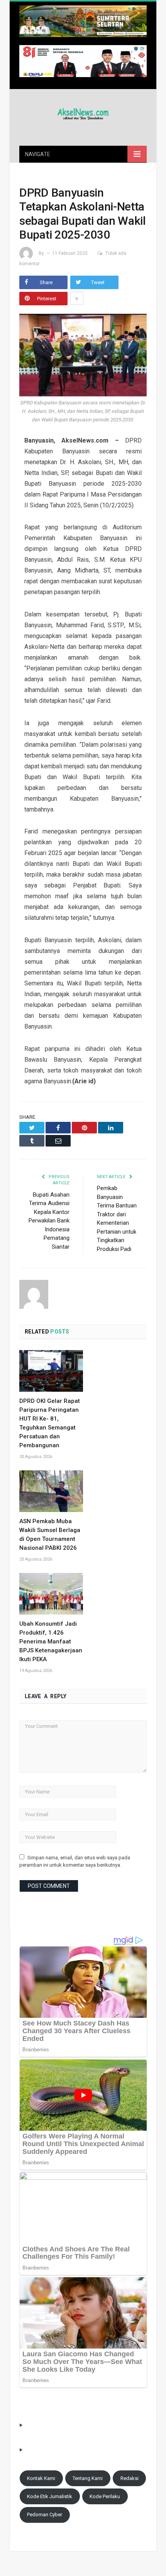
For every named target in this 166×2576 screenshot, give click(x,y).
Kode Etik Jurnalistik (50, 2496)
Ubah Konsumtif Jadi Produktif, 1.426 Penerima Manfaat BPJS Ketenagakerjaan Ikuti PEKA (51, 1642)
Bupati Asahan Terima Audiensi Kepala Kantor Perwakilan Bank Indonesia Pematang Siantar (49, 1221)
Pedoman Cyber (45, 2515)
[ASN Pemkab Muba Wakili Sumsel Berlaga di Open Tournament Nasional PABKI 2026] (51, 1491)
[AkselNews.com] (83, 113)
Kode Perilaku (105, 2496)
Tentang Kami (88, 2478)
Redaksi (130, 2478)
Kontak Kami (41, 2478)
